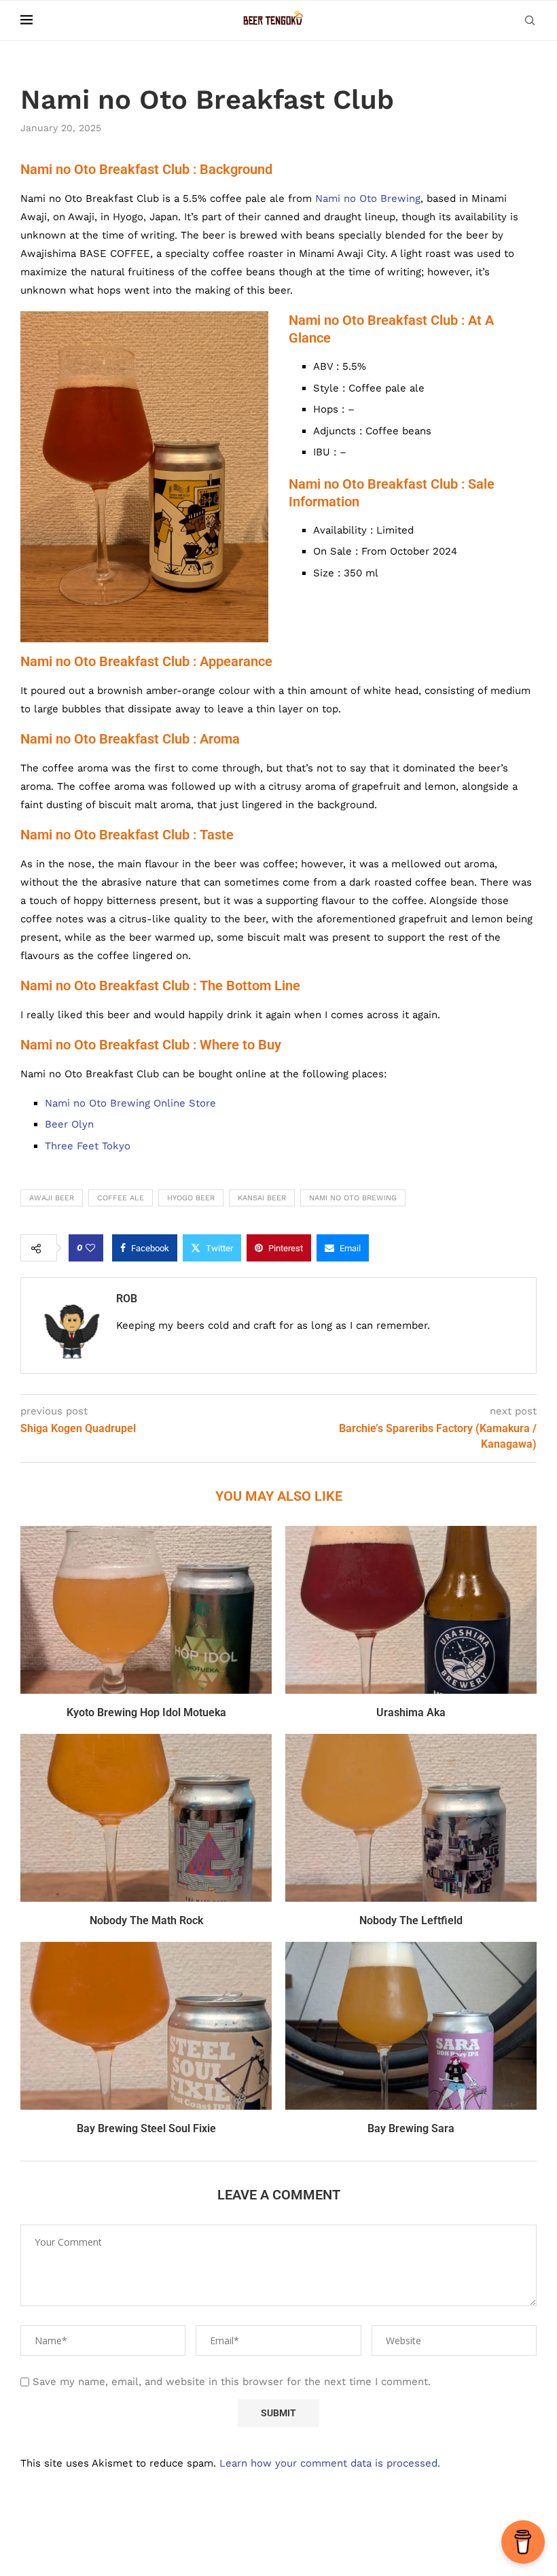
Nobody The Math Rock (146, 1920)
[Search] (530, 20)
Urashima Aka (411, 1712)
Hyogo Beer (191, 1198)
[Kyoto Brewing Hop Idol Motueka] (146, 1610)
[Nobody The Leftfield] (411, 1818)
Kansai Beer (262, 1198)
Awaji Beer (52, 1198)
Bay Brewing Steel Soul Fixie (146, 2128)
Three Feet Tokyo (88, 1146)
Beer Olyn (69, 1124)
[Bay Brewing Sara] (411, 2026)
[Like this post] (90, 1248)
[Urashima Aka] (411, 1610)
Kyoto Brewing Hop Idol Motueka (146, 1712)
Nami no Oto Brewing (368, 198)
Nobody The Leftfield (411, 1920)
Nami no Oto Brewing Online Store (130, 1103)
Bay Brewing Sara (411, 2128)
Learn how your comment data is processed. (330, 2463)
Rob (127, 1299)
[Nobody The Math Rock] (146, 1818)
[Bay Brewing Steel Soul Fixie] (146, 2026)
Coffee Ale (121, 1198)
